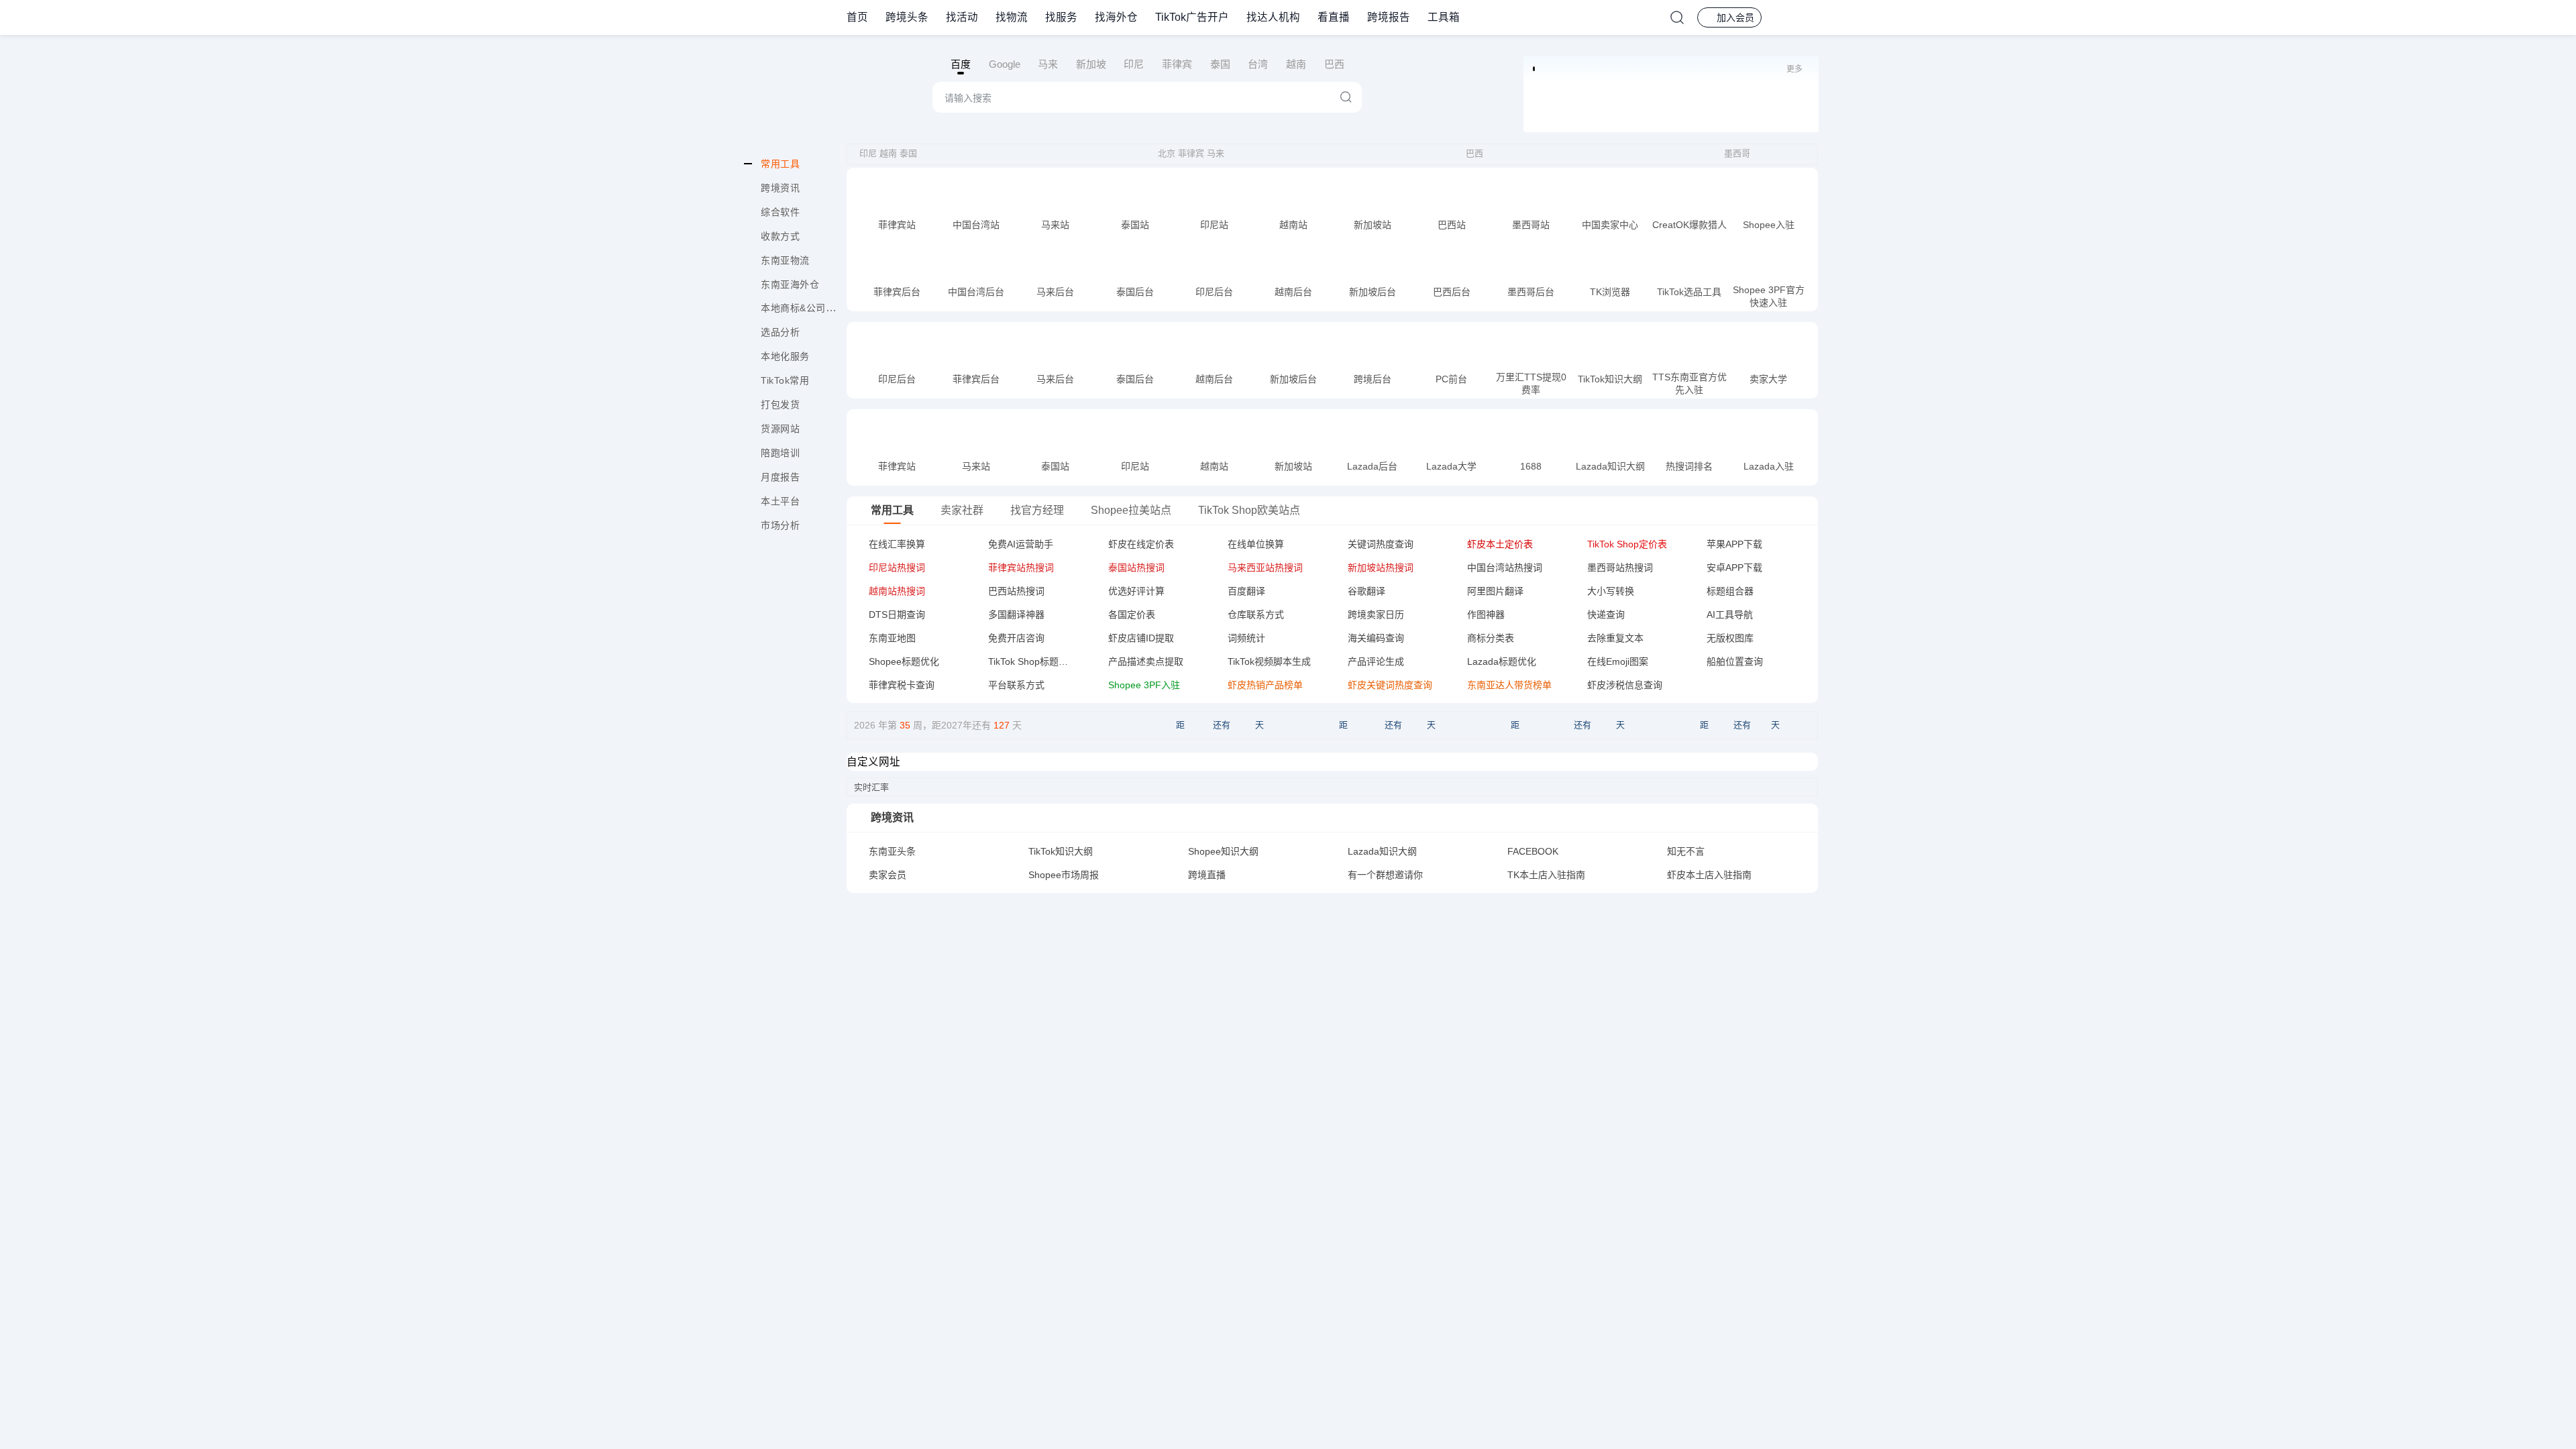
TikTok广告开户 (1192, 17)
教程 (910, 227)
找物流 (1012, 17)
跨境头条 (907, 17)
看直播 (1334, 17)
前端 (884, 227)
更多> (1792, 1318)
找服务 (1061, 17)
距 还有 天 (1220, 725)
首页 (857, 17)
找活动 (962, 17)
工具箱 (1444, 17)
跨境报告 (1389, 17)
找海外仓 (1116, 17)
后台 (910, 468)
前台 (963, 227)
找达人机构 (1273, 17)
